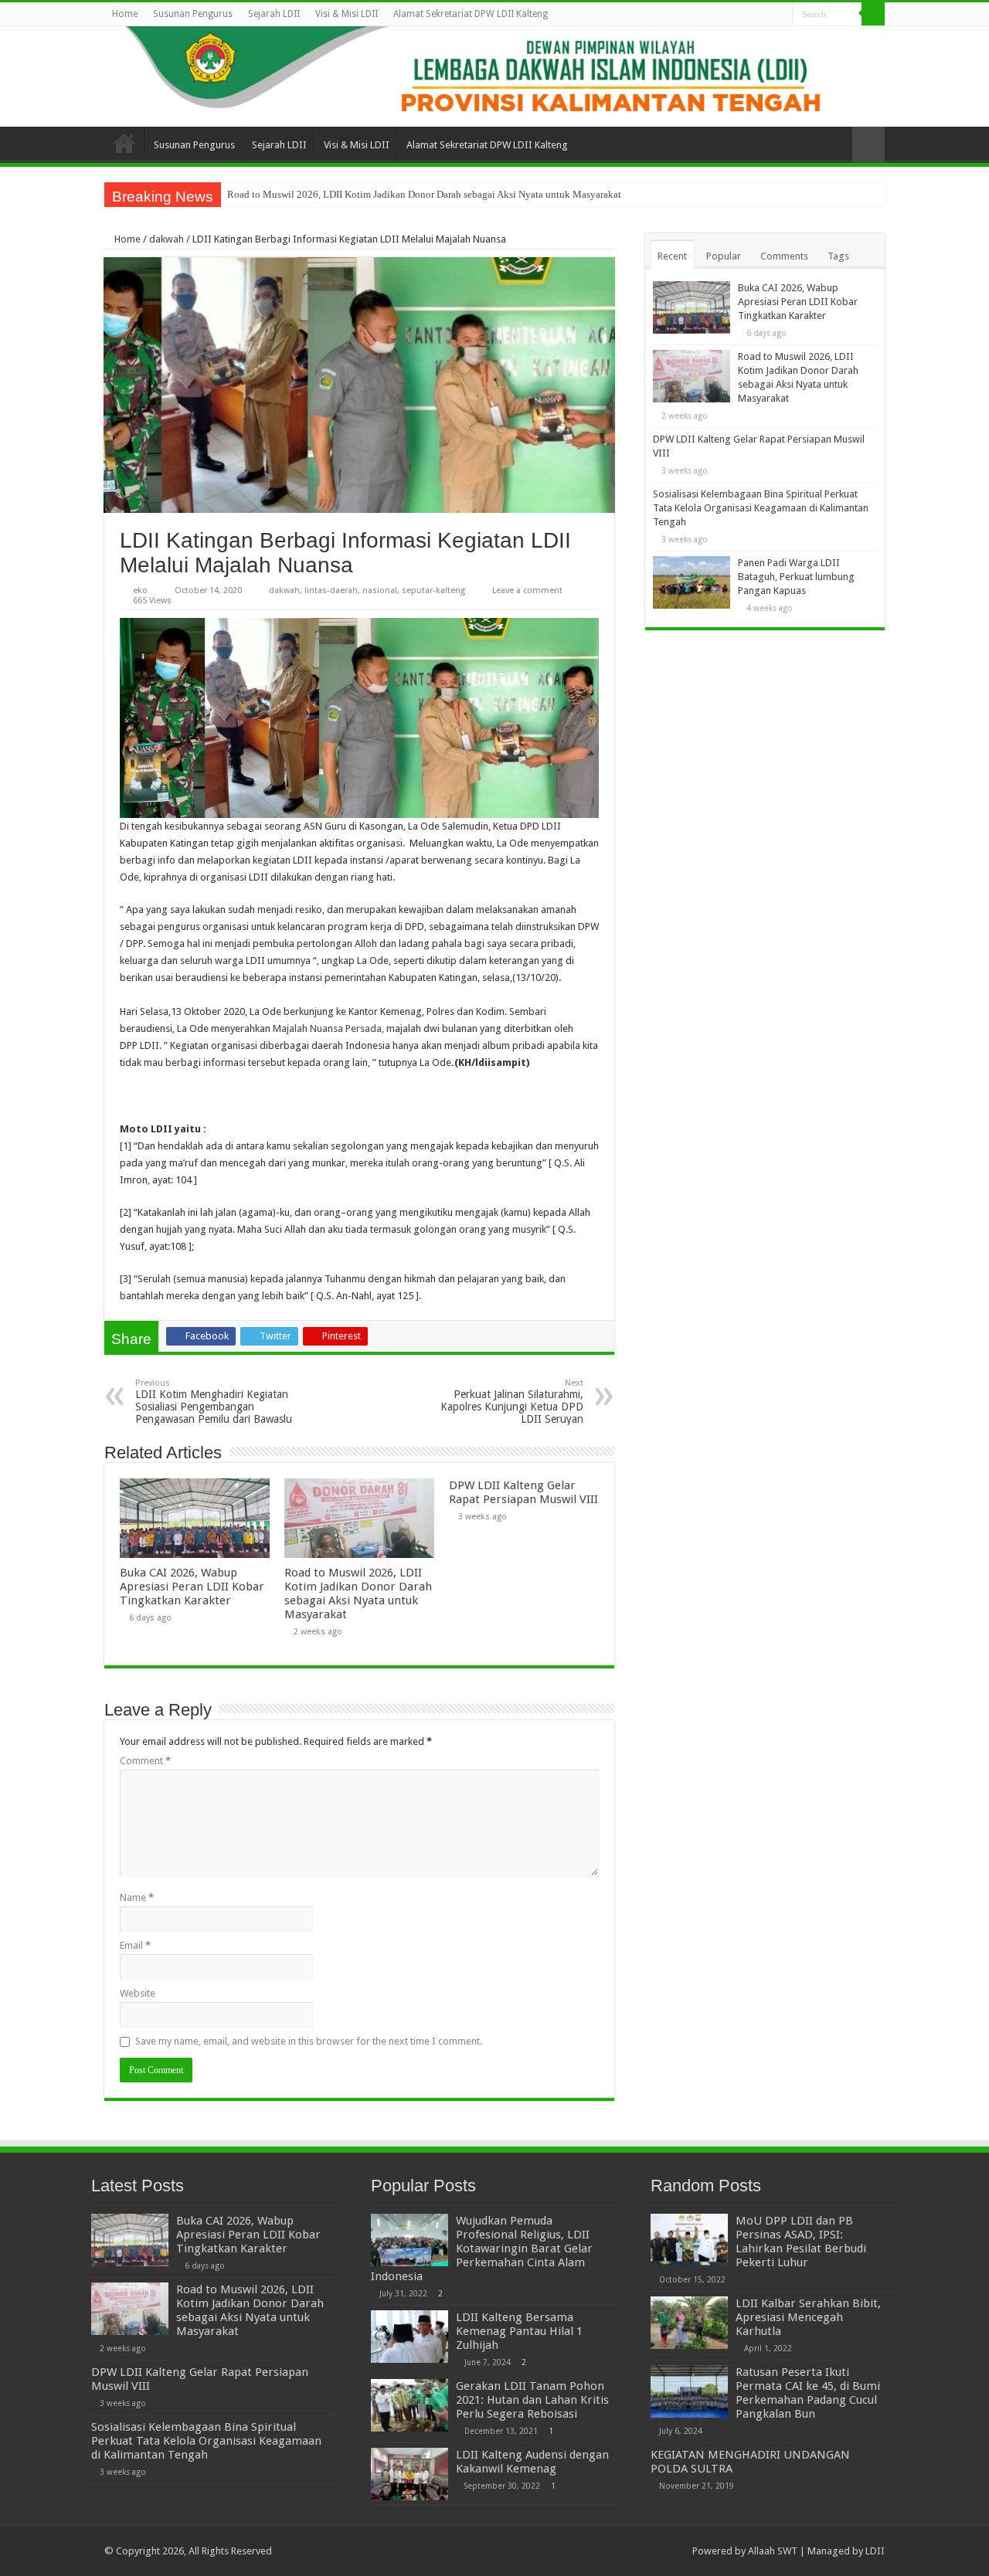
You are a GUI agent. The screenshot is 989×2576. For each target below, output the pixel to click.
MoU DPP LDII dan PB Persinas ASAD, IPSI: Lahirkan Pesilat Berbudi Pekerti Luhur (801, 2242)
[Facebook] (737, 15)
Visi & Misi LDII (347, 14)
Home (125, 14)
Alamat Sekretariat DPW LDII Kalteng (471, 14)
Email (135, 1945)
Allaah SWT (773, 2551)
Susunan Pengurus (193, 14)
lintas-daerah (331, 591)
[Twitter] (751, 15)
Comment (145, 1761)
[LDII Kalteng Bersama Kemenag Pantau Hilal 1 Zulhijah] (410, 2337)
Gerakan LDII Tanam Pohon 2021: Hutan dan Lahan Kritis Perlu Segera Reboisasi (532, 2400)
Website (138, 1993)
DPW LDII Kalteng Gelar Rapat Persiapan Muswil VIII (523, 1492)
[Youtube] (766, 15)
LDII (875, 2551)
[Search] (873, 14)
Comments (784, 256)
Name (137, 1897)
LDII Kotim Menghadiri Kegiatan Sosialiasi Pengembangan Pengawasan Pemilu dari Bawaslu (214, 1402)
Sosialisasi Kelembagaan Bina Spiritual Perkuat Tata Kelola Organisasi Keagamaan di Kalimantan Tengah (761, 508)
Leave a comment (527, 591)
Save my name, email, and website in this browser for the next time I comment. (309, 2041)
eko (140, 591)
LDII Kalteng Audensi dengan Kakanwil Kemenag (532, 2462)
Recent (672, 256)
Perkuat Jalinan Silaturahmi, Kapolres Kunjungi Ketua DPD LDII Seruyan (512, 1402)
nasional (380, 591)
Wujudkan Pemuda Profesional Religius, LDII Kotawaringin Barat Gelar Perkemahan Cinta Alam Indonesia (482, 2248)
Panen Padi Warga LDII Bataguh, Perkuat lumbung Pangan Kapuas (796, 577)
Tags (838, 256)
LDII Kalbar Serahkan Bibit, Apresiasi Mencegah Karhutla (808, 2317)
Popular (724, 256)
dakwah (167, 239)
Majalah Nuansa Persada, (328, 1028)
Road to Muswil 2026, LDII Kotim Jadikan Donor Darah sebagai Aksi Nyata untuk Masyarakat (424, 194)
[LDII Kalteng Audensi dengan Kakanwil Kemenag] (410, 2474)
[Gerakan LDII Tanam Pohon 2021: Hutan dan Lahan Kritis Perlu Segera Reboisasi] (410, 2405)
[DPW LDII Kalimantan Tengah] (494, 76)
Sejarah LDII (274, 14)
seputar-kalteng (433, 591)
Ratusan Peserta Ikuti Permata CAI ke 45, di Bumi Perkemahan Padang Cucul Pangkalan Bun (808, 2393)
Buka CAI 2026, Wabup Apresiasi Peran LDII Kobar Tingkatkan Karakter (192, 1587)
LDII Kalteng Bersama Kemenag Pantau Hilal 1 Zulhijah (519, 2331)
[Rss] (722, 15)
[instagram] (781, 15)
